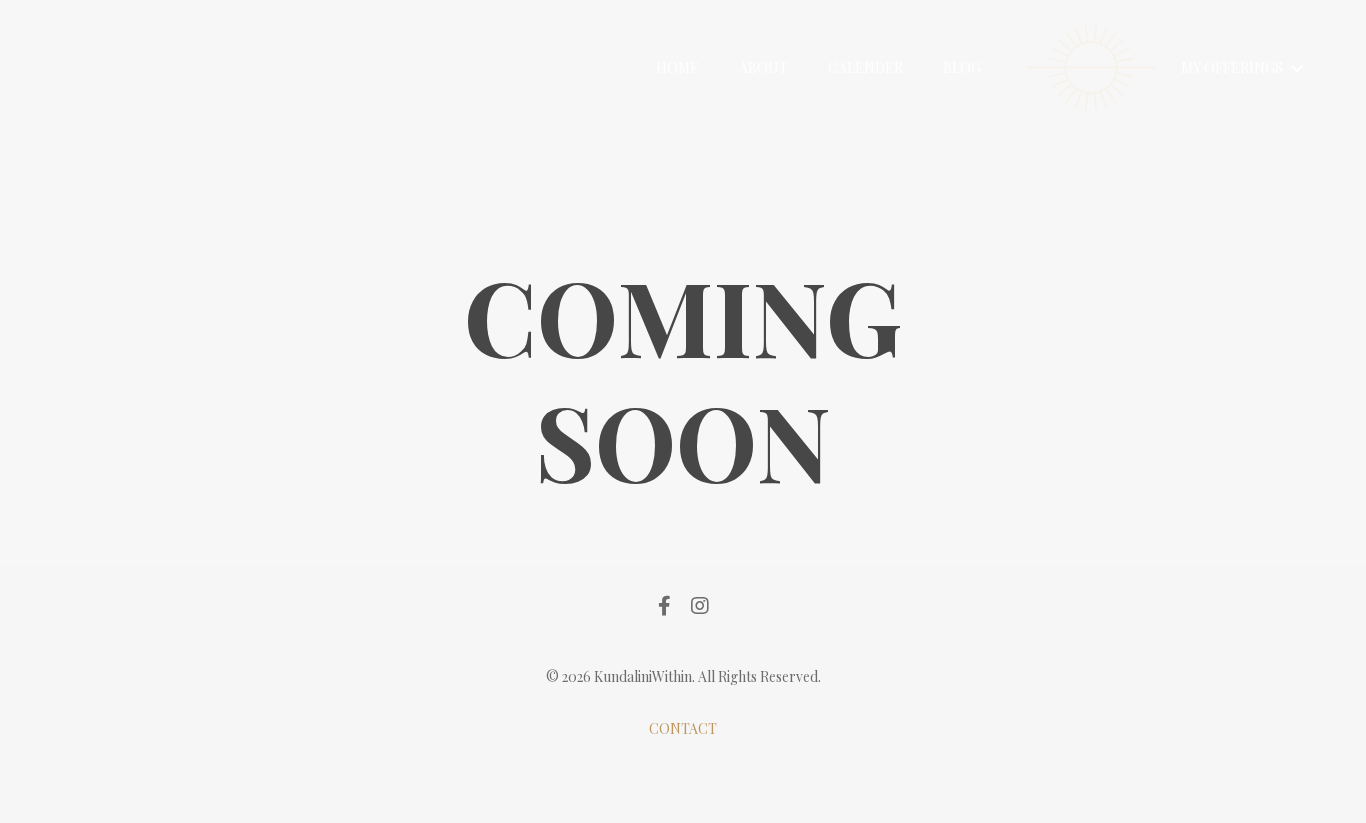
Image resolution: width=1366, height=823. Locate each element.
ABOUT (763, 67)
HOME (677, 67)
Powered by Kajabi (683, 771)
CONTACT (683, 728)
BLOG (962, 67)
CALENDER (865, 67)
